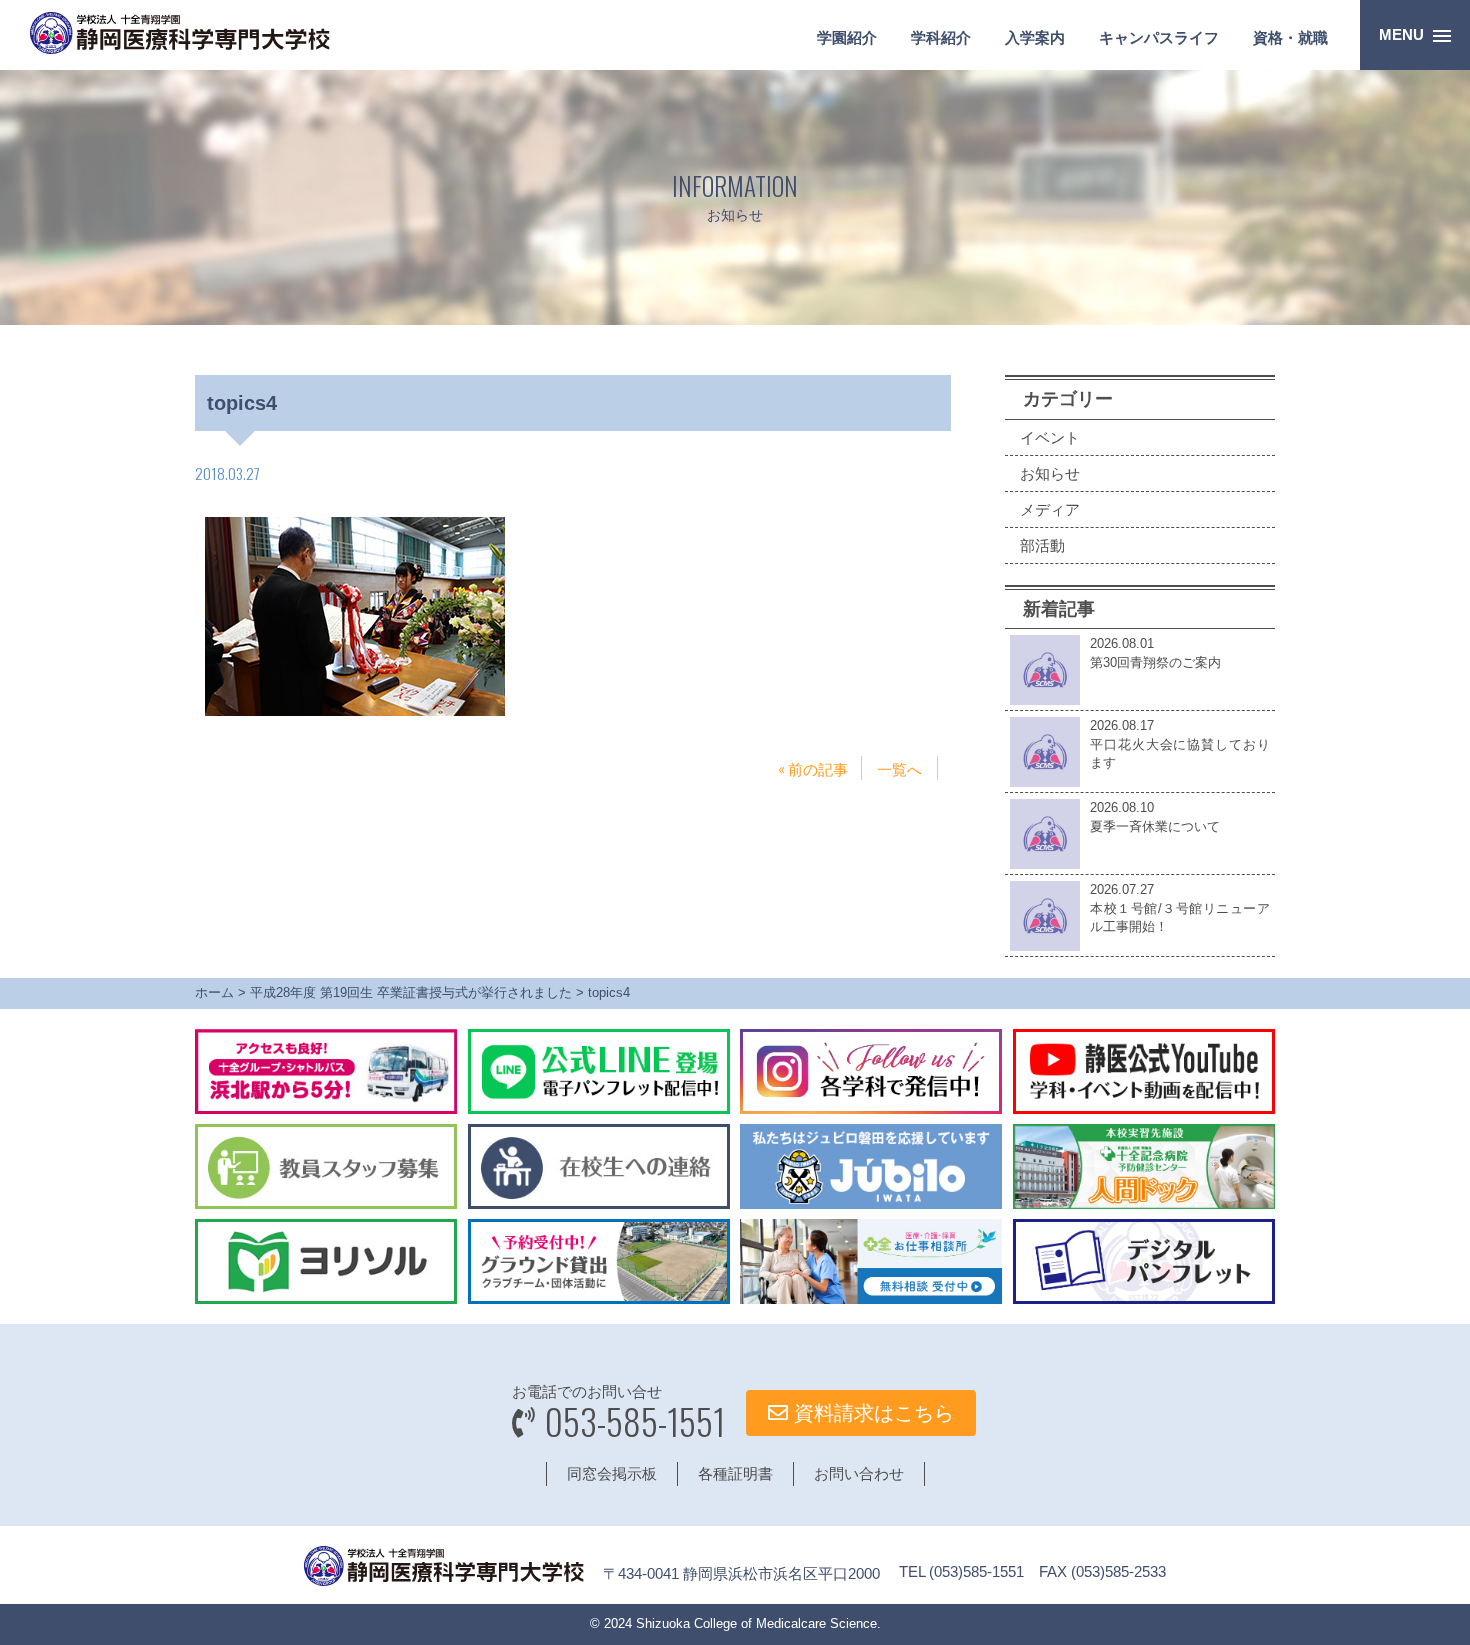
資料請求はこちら (871, 1413)
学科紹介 (941, 37)
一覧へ (899, 768)
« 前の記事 (813, 768)
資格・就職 (1290, 37)
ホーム (214, 992)
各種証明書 (735, 1473)
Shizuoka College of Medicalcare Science (756, 1623)
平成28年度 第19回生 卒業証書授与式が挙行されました (411, 992)
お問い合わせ (859, 1473)
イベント (1050, 437)
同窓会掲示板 (612, 1473)
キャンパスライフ (1159, 37)
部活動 (1042, 545)
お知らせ (1050, 473)
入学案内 (1035, 37)
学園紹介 (847, 37)
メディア (1050, 509)
